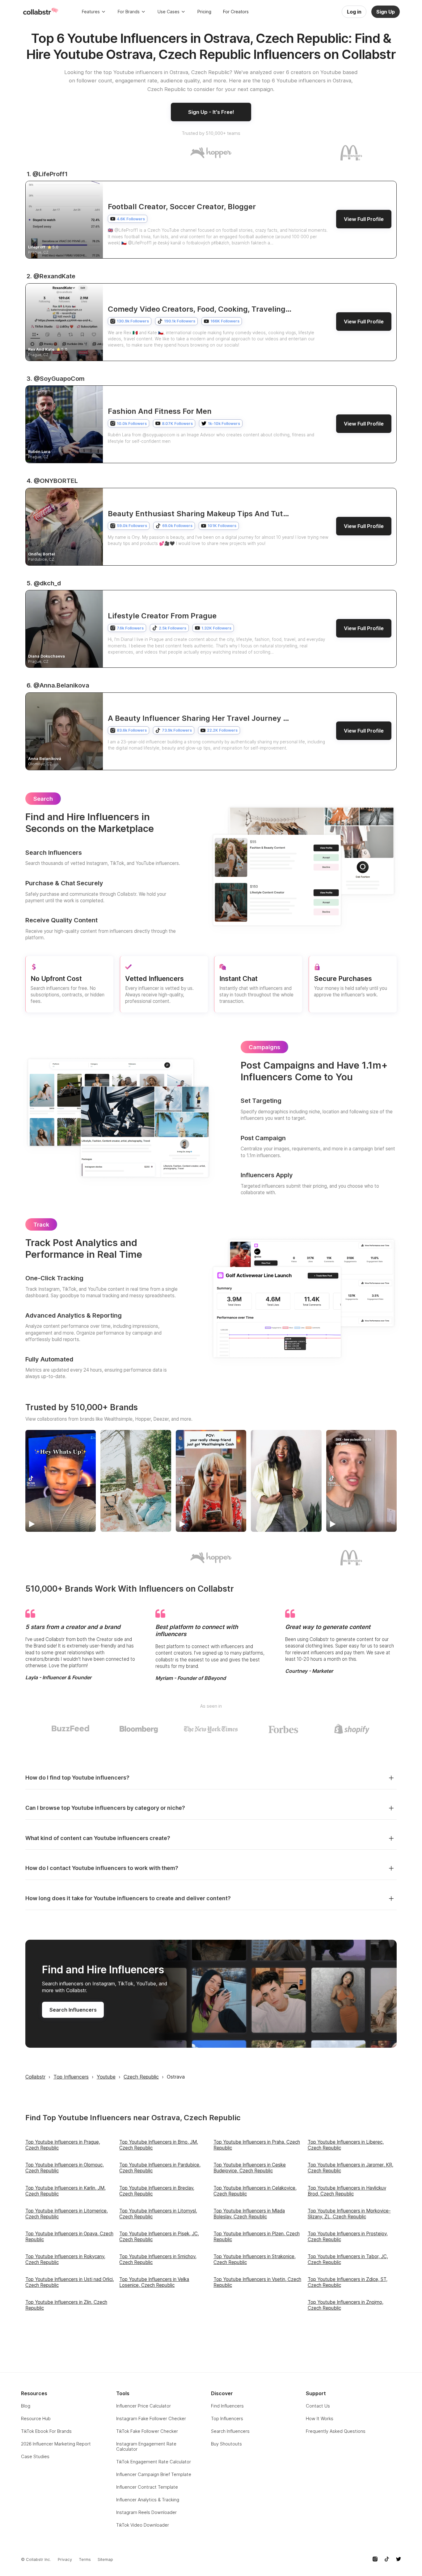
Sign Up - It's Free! (211, 112)
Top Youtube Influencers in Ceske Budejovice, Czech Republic (250, 2168)
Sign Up (386, 12)
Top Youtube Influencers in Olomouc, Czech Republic (65, 2168)
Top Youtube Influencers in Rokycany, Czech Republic (65, 2259)
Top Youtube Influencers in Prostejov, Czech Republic (348, 2237)
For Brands (129, 12)
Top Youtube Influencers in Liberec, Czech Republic (346, 2145)
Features (91, 12)
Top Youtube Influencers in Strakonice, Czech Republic (255, 2259)
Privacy (65, 2559)
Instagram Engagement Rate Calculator (146, 2446)
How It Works (320, 2418)
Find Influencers (227, 2406)
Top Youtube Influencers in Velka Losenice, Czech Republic (154, 2282)
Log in (354, 12)
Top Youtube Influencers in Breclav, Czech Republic (157, 2191)
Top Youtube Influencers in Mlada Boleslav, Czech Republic (249, 2214)
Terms (85, 2559)
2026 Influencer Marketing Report (56, 2444)
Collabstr (35, 2077)
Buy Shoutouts (226, 2444)
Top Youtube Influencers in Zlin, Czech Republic (66, 2305)
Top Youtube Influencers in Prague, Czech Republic (63, 2145)
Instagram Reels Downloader (146, 2512)
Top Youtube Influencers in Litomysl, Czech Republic (158, 2214)
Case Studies (35, 2456)
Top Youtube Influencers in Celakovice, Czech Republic (255, 2191)
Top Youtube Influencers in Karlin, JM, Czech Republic (65, 2191)
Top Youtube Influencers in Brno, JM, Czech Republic (159, 2145)
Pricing (204, 12)
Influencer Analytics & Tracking (148, 2500)
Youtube (106, 2077)
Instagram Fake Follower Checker (151, 2418)
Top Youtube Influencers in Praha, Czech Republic (257, 2145)
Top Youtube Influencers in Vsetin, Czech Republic (257, 2282)
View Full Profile (364, 219)
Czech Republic (141, 2077)
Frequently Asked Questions (336, 2431)
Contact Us (318, 2406)
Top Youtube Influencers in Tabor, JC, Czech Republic (348, 2259)
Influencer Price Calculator (143, 2406)
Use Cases (169, 12)
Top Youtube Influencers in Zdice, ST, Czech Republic (348, 2282)
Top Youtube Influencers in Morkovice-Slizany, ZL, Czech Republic (349, 2214)
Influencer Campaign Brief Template (154, 2474)
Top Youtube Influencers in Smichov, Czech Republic (158, 2259)
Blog (26, 2406)
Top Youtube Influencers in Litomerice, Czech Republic (67, 2214)
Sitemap (105, 2559)
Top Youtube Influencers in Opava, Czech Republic (69, 2237)
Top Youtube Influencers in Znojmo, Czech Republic (346, 2305)
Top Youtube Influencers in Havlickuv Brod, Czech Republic (347, 2191)
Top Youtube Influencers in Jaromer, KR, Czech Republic (350, 2168)
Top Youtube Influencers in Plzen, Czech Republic (257, 2237)
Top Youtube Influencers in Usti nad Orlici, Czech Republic (70, 2282)
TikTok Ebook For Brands (46, 2431)
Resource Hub (36, 2418)
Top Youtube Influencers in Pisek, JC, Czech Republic (159, 2237)
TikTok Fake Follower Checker (147, 2431)
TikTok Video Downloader (143, 2525)
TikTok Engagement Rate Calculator (154, 2462)
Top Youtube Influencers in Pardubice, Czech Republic (160, 2168)
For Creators (236, 12)
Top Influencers (71, 2077)
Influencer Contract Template (147, 2487)
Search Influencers (73, 2010)
